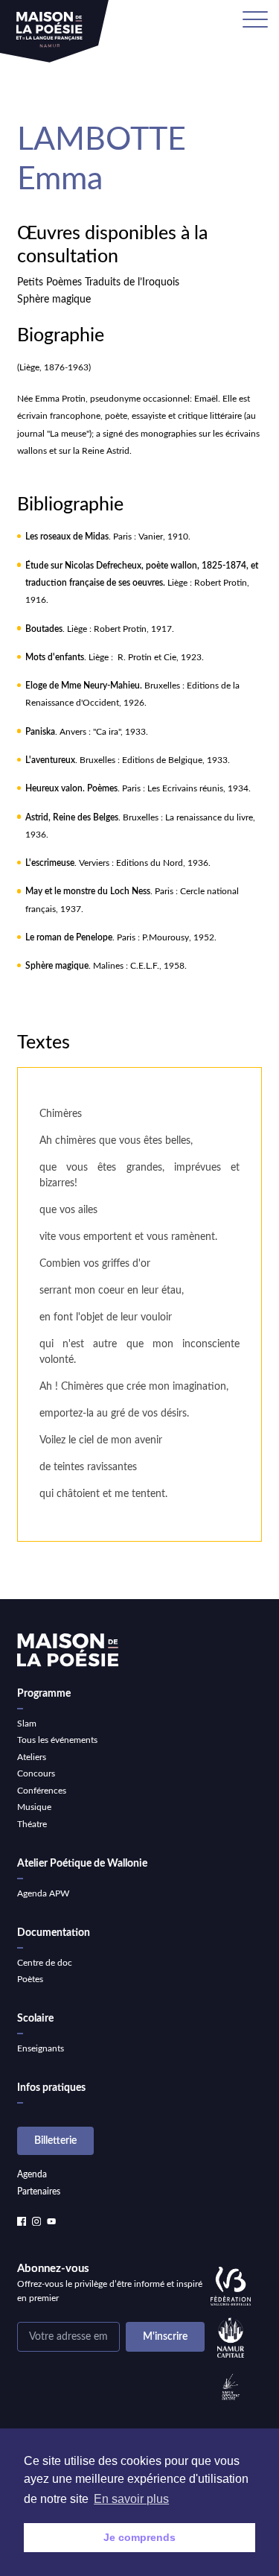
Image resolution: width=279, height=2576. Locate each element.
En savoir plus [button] (131, 2499)
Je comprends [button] (139, 2537)
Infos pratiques (51, 2088)
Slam (27, 1724)
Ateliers (32, 1757)
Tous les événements (57, 1740)
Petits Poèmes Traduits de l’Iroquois (98, 282)
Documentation (54, 1933)
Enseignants (41, 2048)
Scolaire (35, 2019)
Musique (34, 1807)
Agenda (32, 2174)
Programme (44, 1694)
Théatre (32, 1824)
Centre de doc (45, 1963)
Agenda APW (43, 1893)
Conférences (42, 1791)
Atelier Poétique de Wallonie (82, 1864)
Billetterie (55, 2141)
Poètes (30, 1979)
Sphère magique (54, 300)
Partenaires (39, 2192)
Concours (36, 1773)
